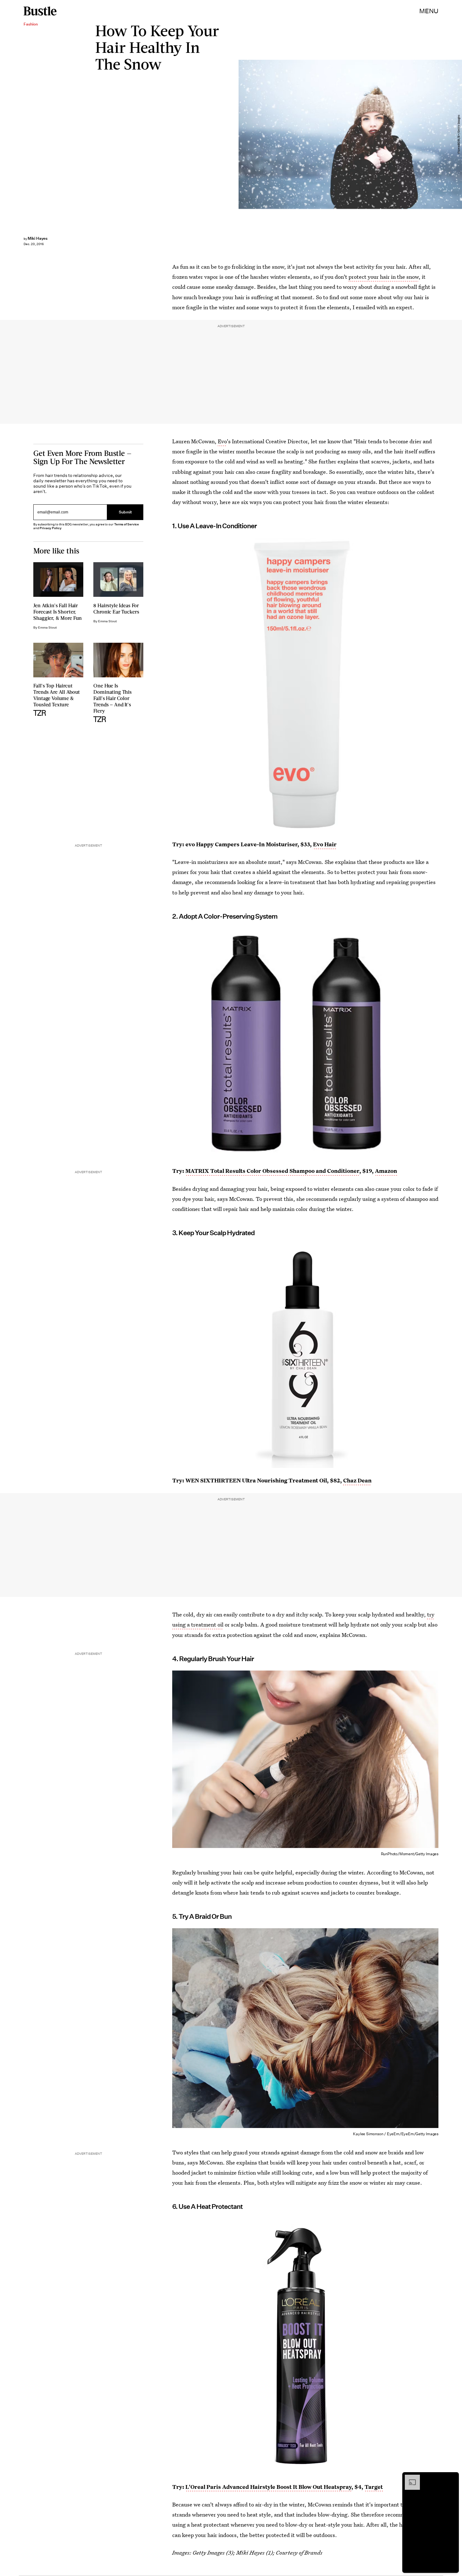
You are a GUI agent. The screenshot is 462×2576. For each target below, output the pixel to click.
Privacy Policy (51, 528)
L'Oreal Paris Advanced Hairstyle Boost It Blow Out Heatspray (268, 2487)
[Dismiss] (452, 2478)
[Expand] (409, 2478)
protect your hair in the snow (384, 277)
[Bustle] (40, 11)
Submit (125, 512)
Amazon (386, 1171)
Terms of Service (126, 524)
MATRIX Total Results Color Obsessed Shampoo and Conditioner (272, 1171)
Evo (222, 441)
